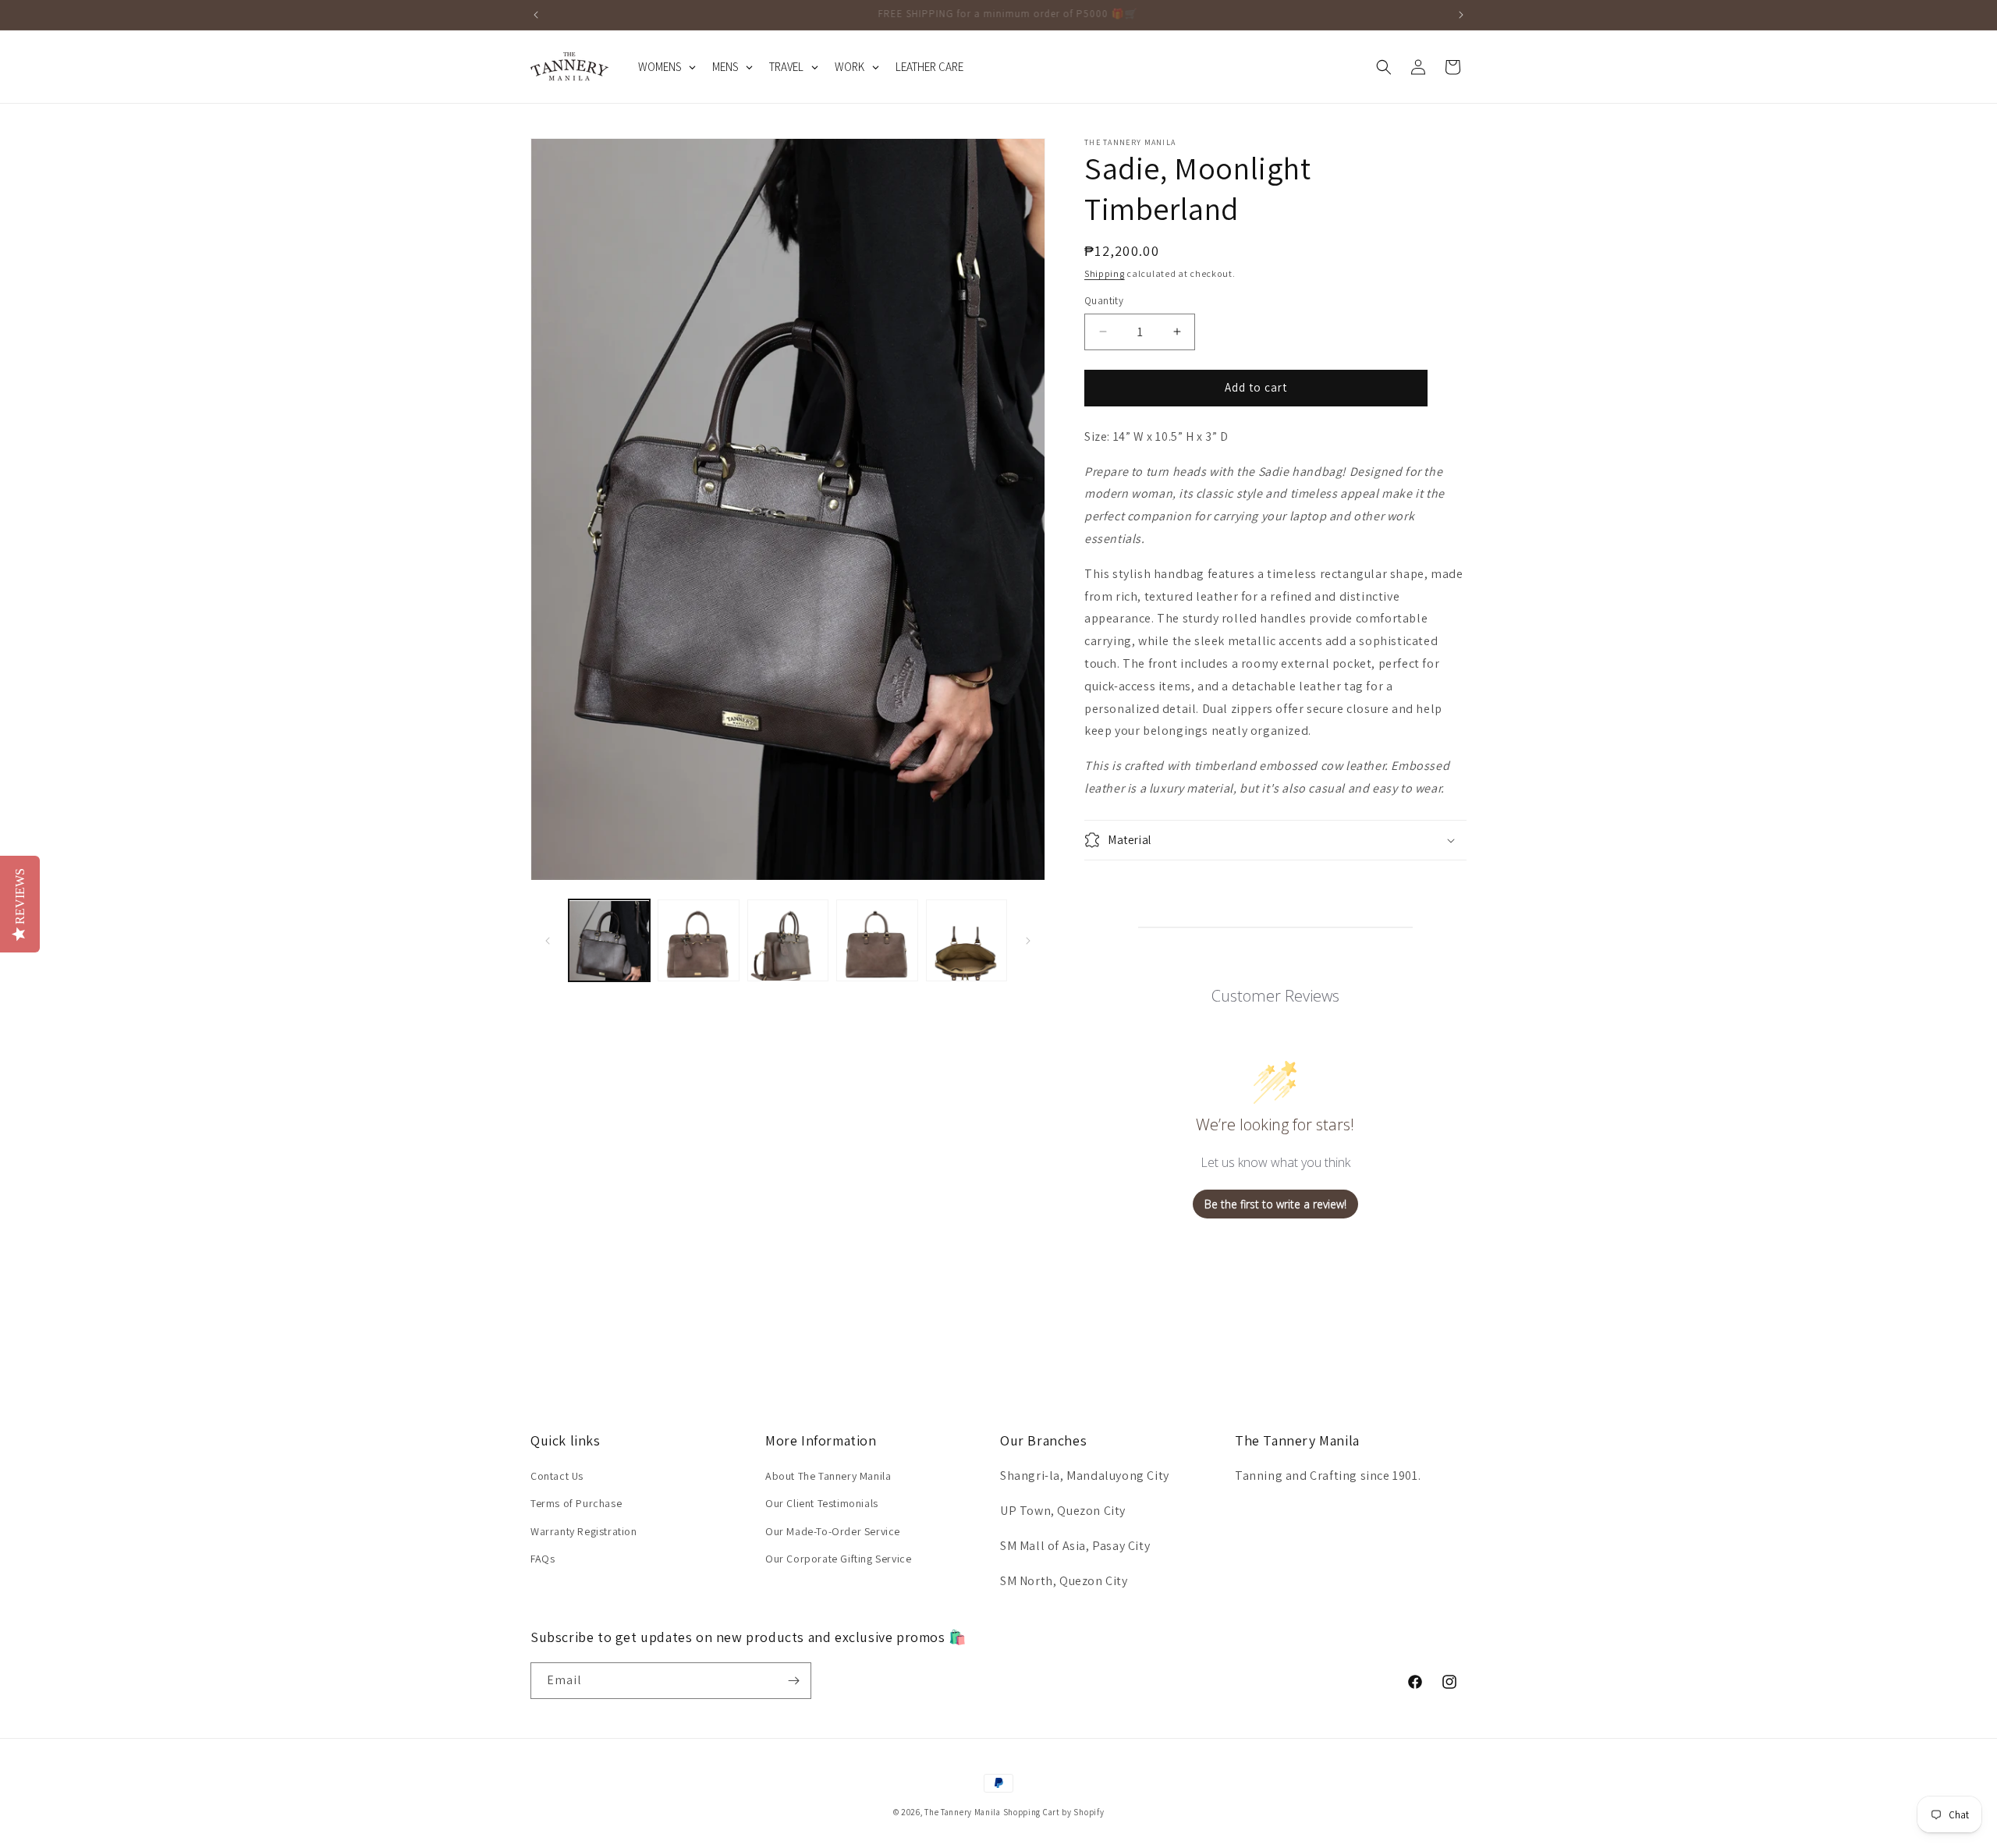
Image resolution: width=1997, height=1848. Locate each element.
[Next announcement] (1461, 15)
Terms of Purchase (576, 1503)
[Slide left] (548, 941)
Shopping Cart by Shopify (1054, 1812)
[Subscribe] (793, 1681)
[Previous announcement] (536, 15)
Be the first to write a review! (1275, 1204)
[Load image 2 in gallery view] (698, 941)
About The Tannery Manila (828, 1476)
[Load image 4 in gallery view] (877, 941)
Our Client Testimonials (822, 1503)
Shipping (1105, 273)
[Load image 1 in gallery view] (609, 941)
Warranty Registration (584, 1531)
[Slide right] (1028, 941)
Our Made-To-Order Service (833, 1531)
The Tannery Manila (963, 1812)
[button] (1384, 67)
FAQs (543, 1559)
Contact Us (557, 1476)
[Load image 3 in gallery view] (788, 941)
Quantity (1104, 301)
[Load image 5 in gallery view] (967, 941)
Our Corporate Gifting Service (838, 1559)
